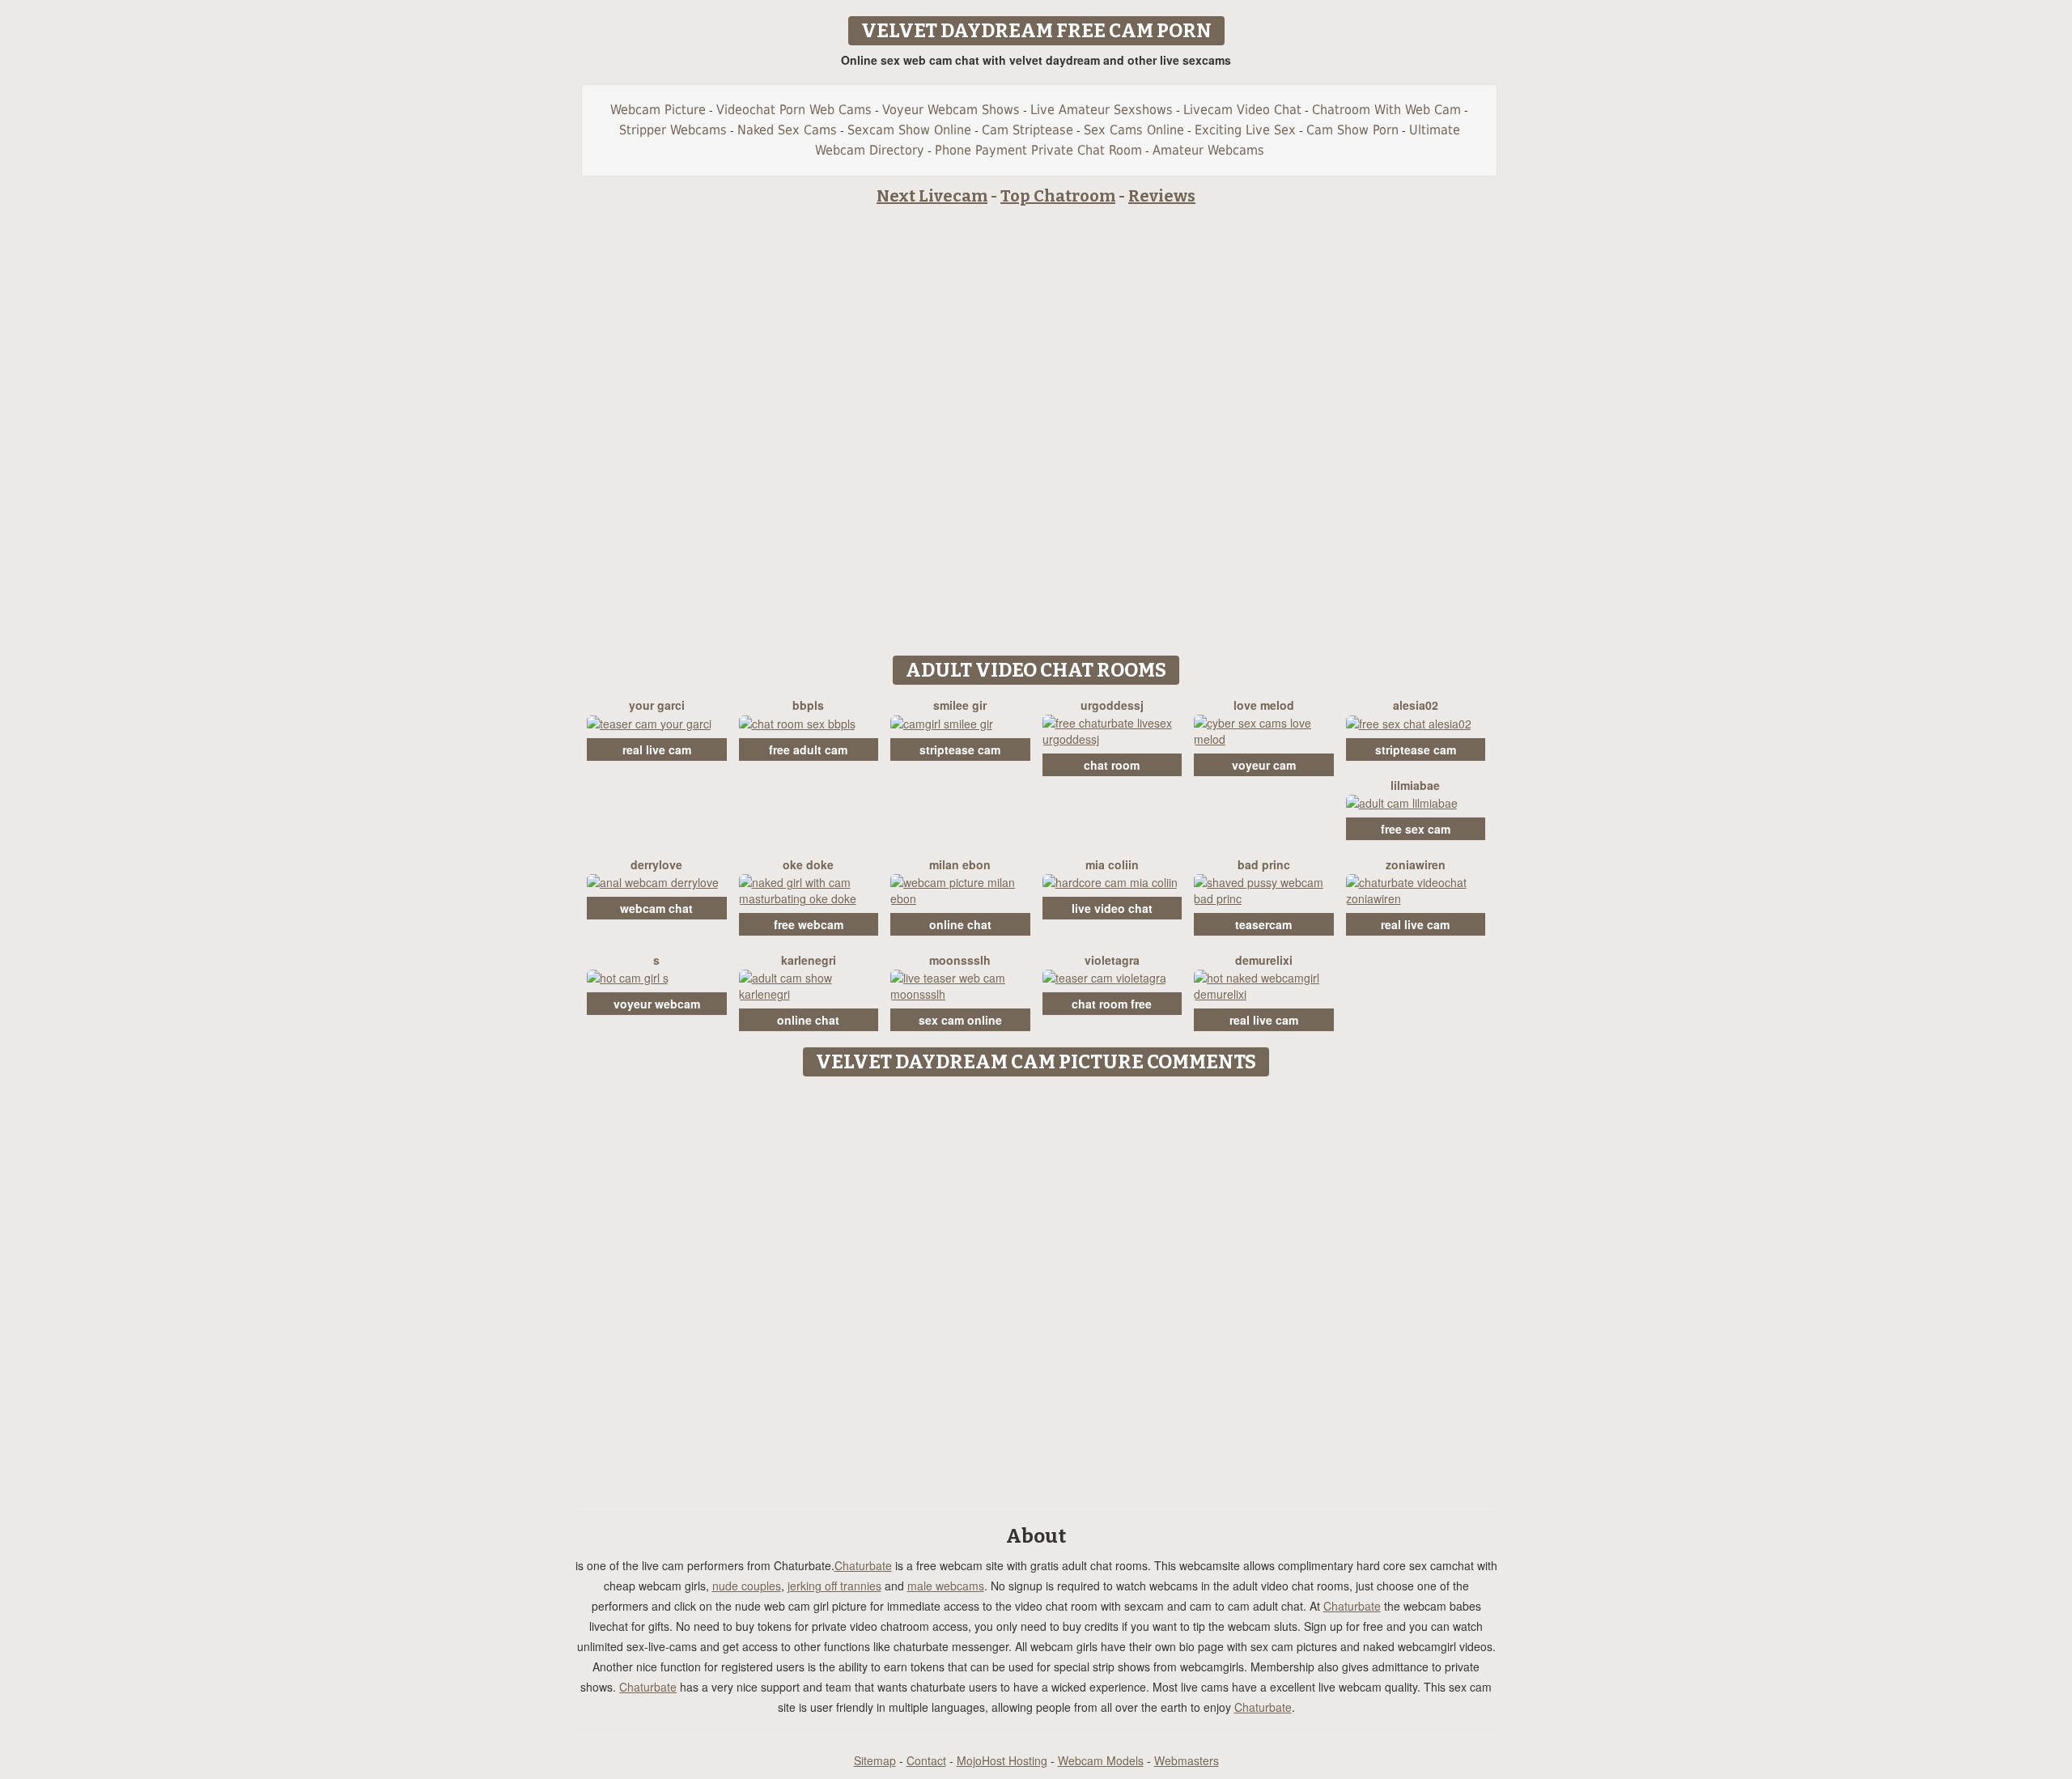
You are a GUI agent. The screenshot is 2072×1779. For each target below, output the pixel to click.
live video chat (1112, 908)
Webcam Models (1101, 1760)
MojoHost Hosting (1002, 1760)
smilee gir (960, 705)
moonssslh (960, 960)
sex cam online (960, 1020)
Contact (926, 1760)
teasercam (1263, 924)
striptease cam (960, 749)
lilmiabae (1415, 785)
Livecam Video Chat (1242, 110)
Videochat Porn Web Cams (794, 110)
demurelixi (1264, 960)
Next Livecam (932, 196)
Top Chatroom (1058, 196)
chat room (1112, 765)
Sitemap (875, 1760)
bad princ (1264, 864)
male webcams (946, 1586)
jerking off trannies (834, 1586)
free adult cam (808, 749)
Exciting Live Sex (1245, 130)
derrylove (656, 864)
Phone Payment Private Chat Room (1038, 150)
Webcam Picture (658, 110)
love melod (1264, 705)
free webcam (809, 924)
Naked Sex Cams (787, 130)
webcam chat (656, 908)
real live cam (657, 749)
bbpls (808, 705)
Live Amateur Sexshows (1102, 110)
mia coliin (1112, 864)
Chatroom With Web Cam (1386, 110)
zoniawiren (1416, 864)
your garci (657, 705)
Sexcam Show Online (909, 130)
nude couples (747, 1586)
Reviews (1162, 196)
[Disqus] (1036, 1287)
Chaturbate (863, 1565)
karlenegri (809, 960)
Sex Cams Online (1134, 130)
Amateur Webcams (1208, 150)
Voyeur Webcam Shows (951, 110)
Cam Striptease (1028, 130)
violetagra (1112, 960)
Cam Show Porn (1352, 130)
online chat (960, 924)
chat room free (1112, 1004)
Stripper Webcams (673, 130)
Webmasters (1187, 1760)
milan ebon (960, 864)
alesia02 (1416, 705)
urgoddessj (1112, 705)
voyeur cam (1264, 765)
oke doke (808, 864)
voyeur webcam (657, 1004)
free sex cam (1416, 829)
